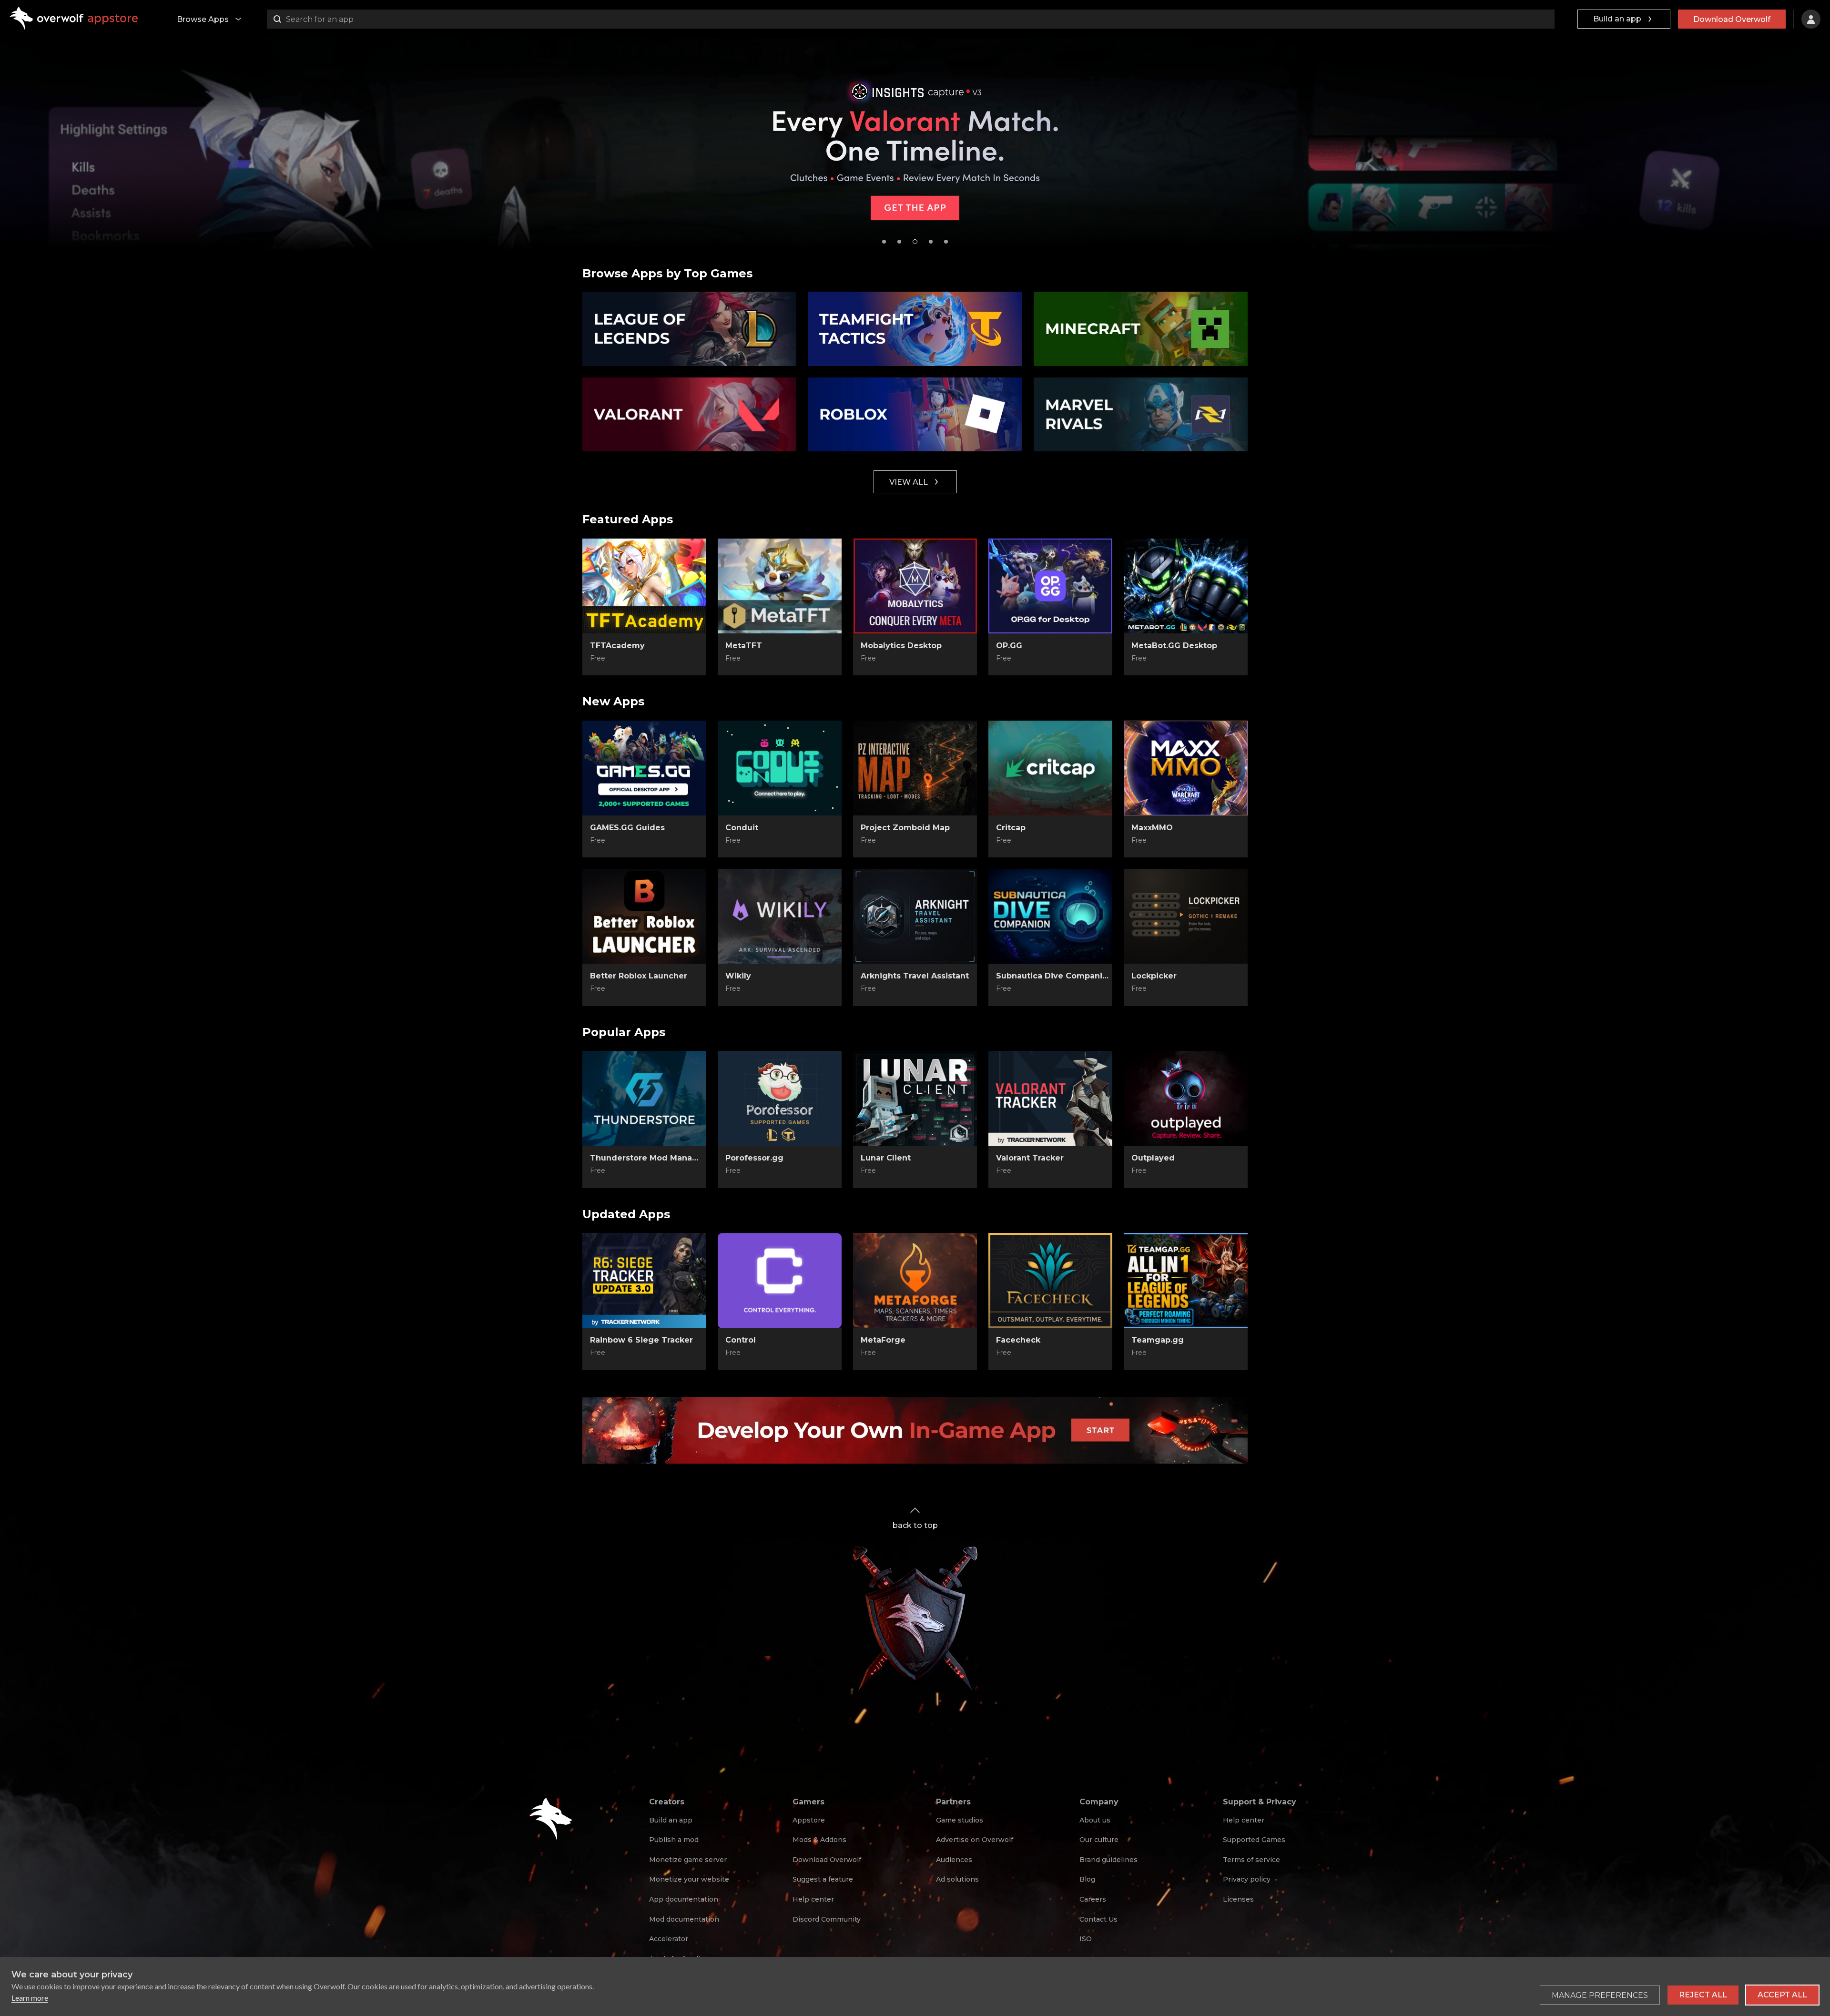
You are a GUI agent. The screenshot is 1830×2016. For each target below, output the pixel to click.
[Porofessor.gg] (780, 1099)
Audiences (954, 1860)
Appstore (809, 1820)
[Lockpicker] (1186, 916)
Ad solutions (957, 1879)
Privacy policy (1247, 1879)
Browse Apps (203, 19)
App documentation (684, 1899)
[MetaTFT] (780, 586)
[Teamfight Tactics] (915, 329)
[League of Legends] (689, 329)
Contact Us (1098, 1919)
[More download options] (825, 1171)
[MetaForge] (915, 1281)
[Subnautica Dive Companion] (1050, 916)
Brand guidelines (1108, 1860)
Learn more (30, 1998)
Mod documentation (684, 1919)
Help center (813, 1899)
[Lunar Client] (915, 1099)
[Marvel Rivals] (1141, 415)
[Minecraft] (1141, 329)
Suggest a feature (823, 1879)
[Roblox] (915, 415)
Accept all (1782, 1995)
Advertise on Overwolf (975, 1840)
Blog (1087, 1879)
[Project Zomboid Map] (915, 768)
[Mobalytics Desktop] (915, 586)
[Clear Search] (1545, 19)
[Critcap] (1050, 768)
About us (1095, 1820)
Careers (1093, 1899)
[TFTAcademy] (644, 586)
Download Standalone (645, 659)
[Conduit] (780, 768)
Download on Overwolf (780, 659)
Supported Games (1254, 1840)
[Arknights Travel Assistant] (915, 916)
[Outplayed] (1186, 1099)
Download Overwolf (1732, 19)
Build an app (1617, 19)
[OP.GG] (1050, 586)
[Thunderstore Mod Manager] (644, 1099)
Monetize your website (689, 1879)
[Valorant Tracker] (1050, 1099)
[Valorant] (689, 415)
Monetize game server (688, 1860)
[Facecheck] (1050, 1281)
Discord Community (827, 1919)
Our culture (1099, 1840)
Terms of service (1251, 1860)
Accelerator (669, 1939)
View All (909, 482)
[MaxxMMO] (1186, 768)
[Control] (780, 1281)
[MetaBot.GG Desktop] (1186, 586)
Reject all (1703, 1995)
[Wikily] (780, 916)
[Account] (1811, 19)
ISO (1086, 1939)
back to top (915, 1525)
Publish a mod (674, 1840)
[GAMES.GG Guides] (644, 768)
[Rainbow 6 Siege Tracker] (644, 1281)
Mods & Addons (819, 1840)
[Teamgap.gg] (1186, 1281)
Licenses (1238, 1899)
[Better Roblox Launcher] (644, 916)
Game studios (960, 1820)
